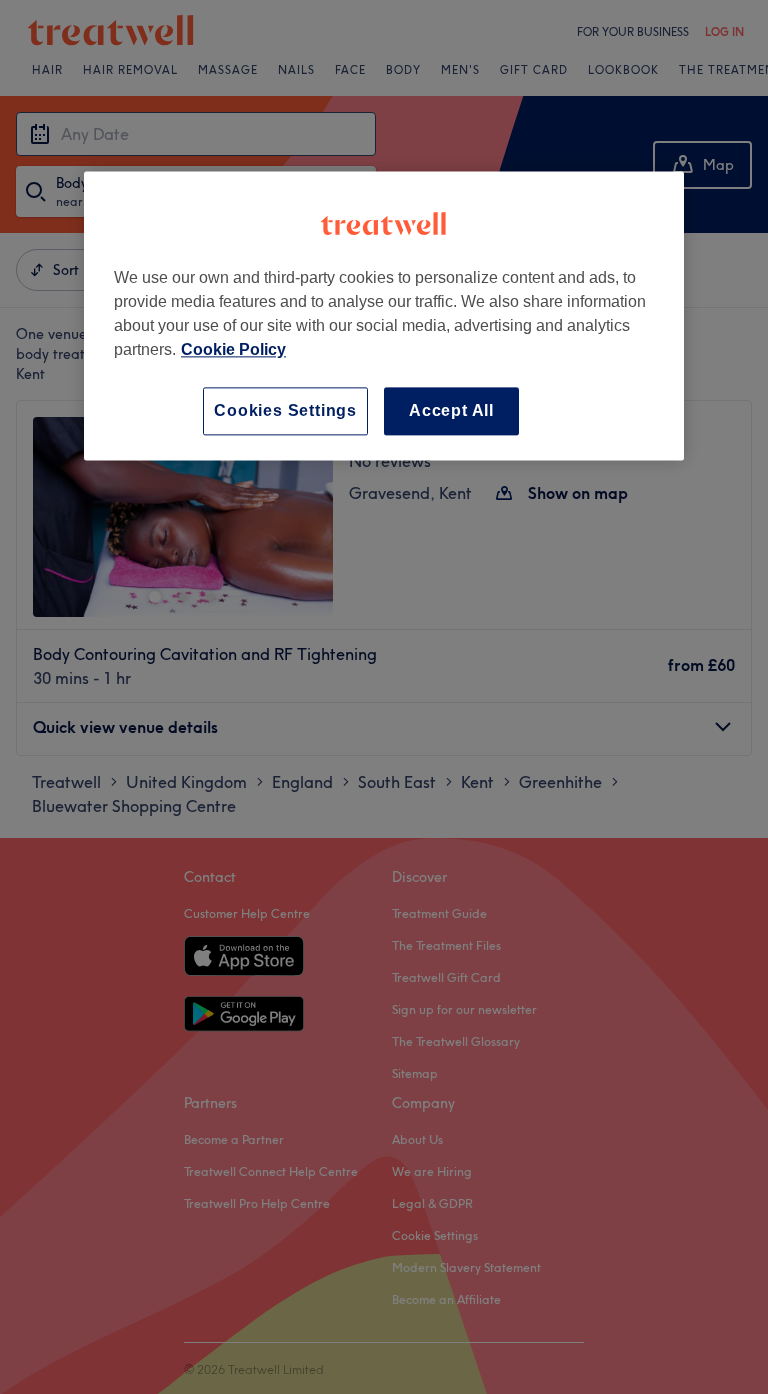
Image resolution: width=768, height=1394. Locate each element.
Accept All (451, 410)
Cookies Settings (285, 410)
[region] (384, 315)
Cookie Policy (233, 349)
